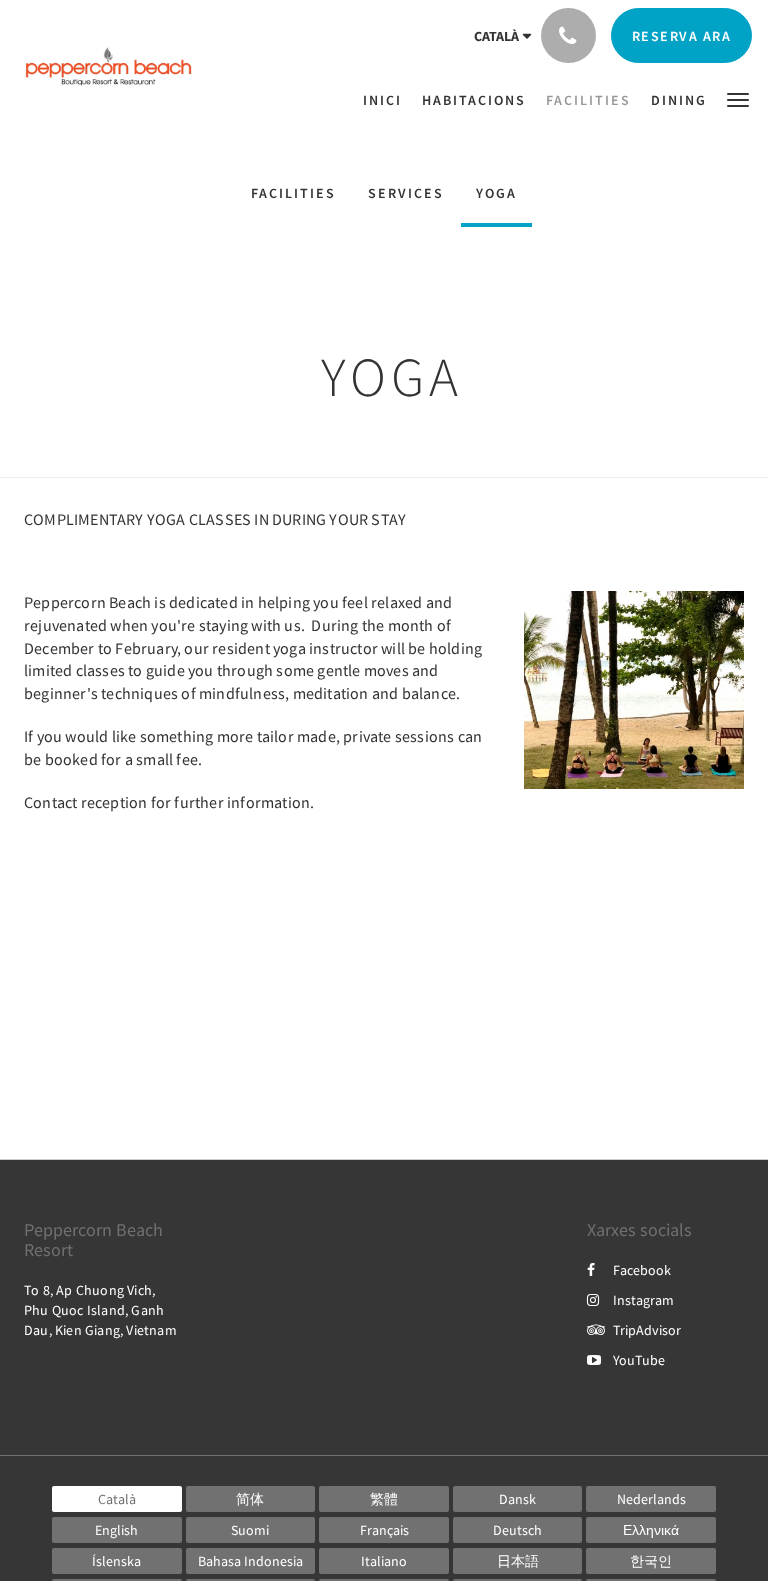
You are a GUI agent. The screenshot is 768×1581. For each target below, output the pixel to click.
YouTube (639, 1360)
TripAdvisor (647, 1330)
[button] (738, 98)
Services (406, 193)
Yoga (496, 193)
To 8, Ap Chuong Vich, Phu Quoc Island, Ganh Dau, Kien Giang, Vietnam (100, 1310)
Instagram (643, 1300)
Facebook (642, 1270)
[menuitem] (387, 100)
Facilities (293, 193)
